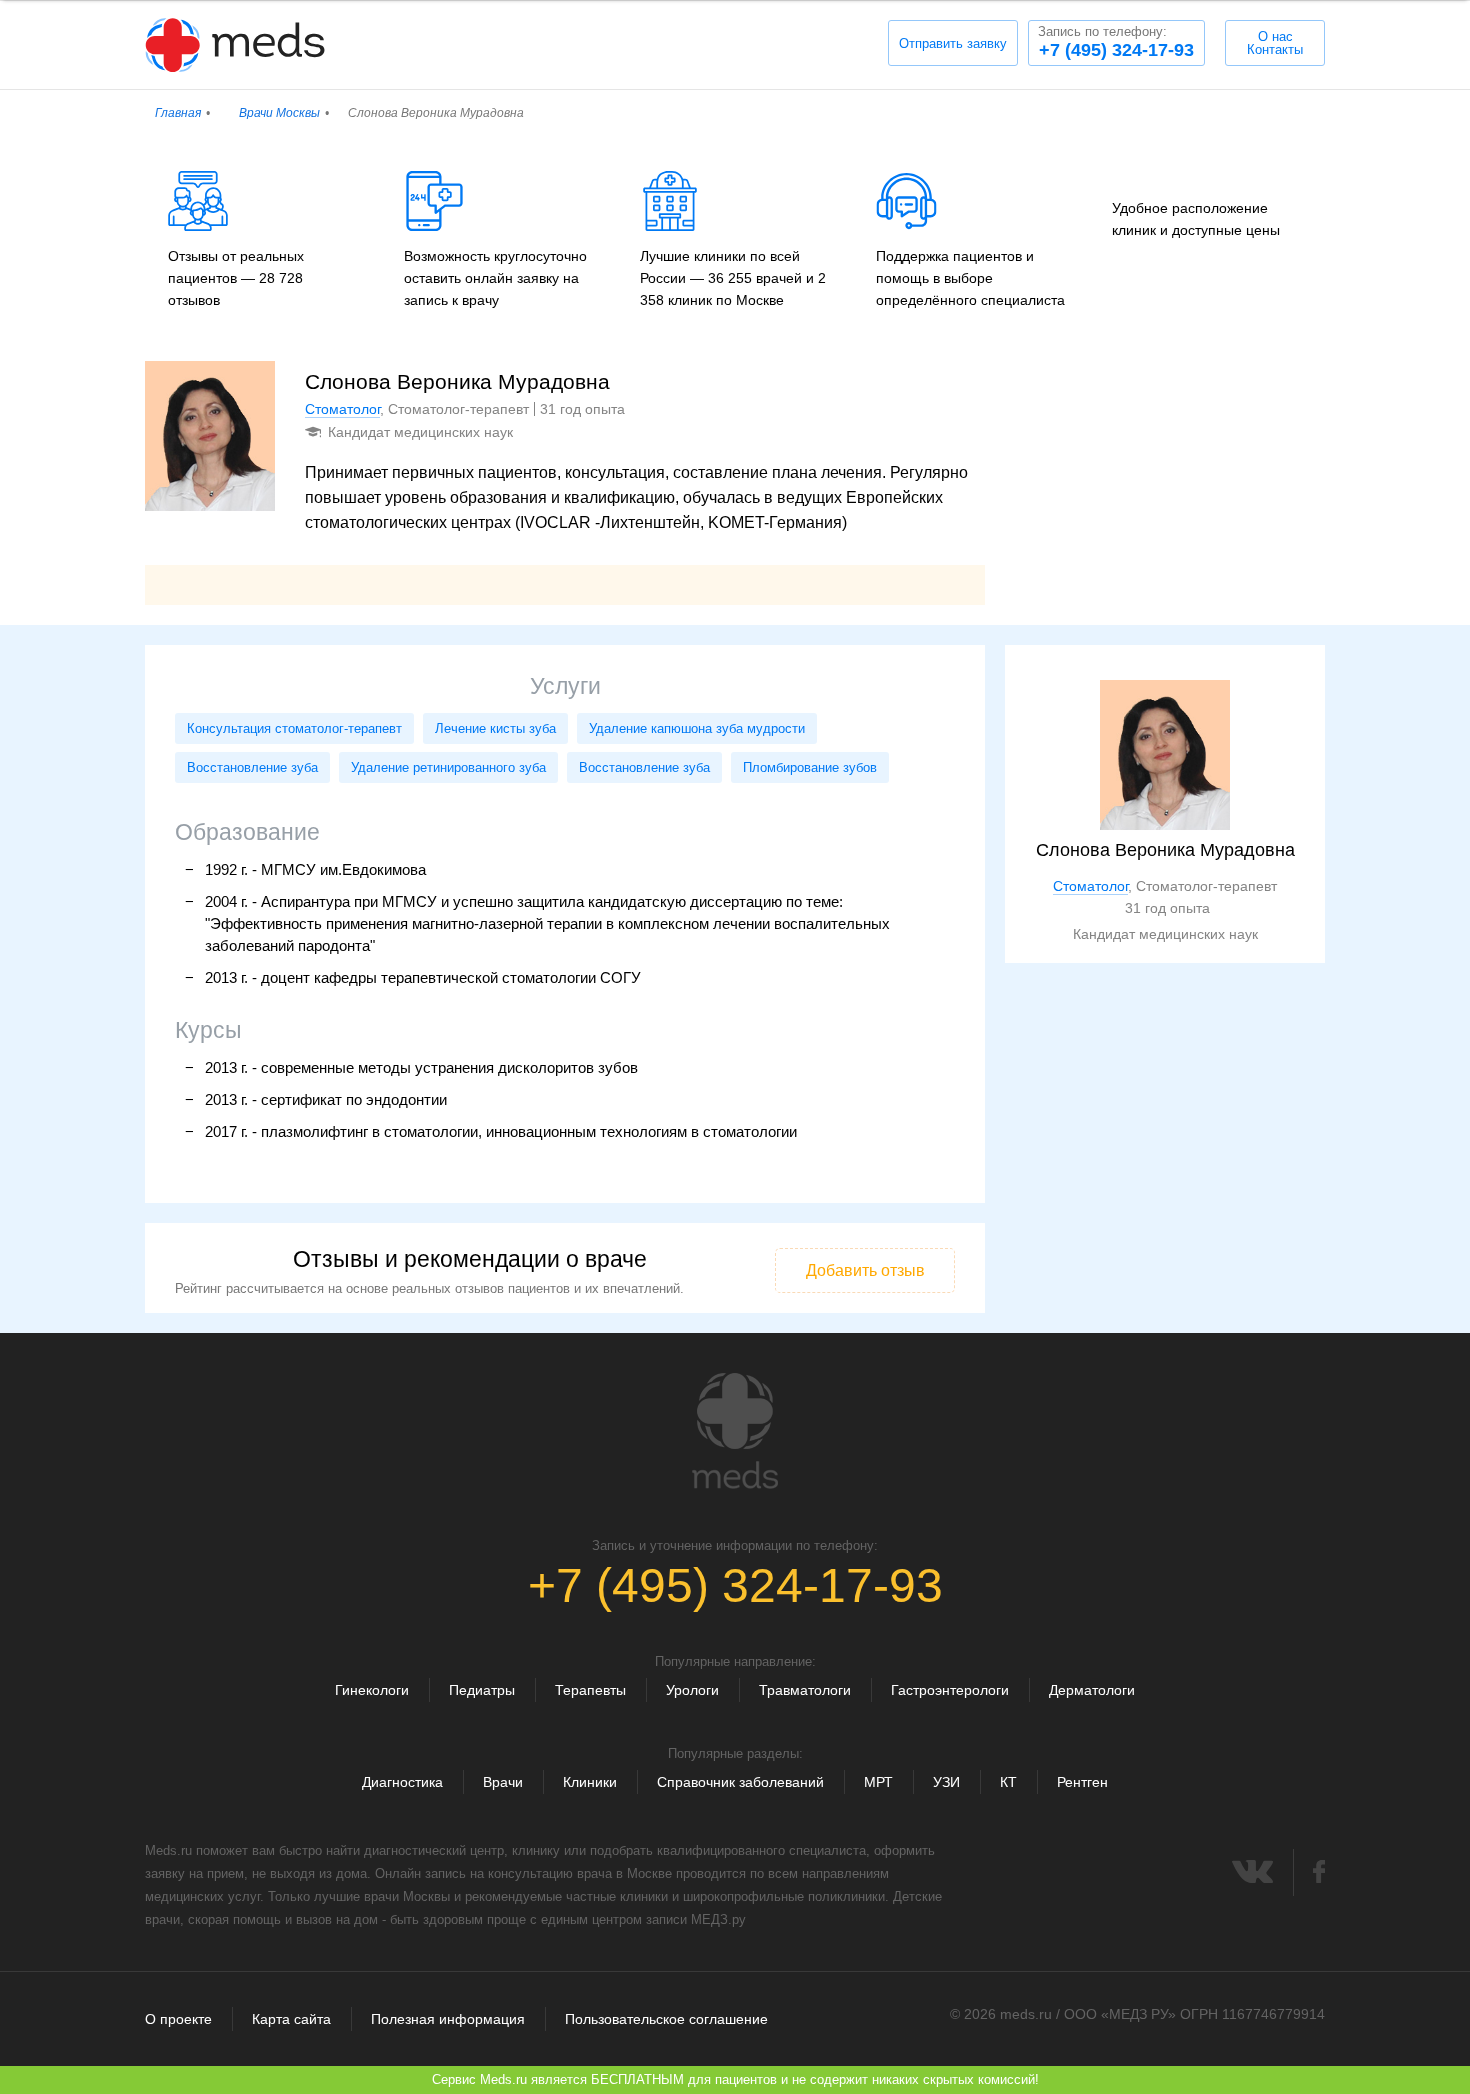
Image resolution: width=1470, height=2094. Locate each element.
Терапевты (590, 1690)
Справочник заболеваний (740, 1782)
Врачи (503, 1782)
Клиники (590, 1782)
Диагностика (402, 1782)
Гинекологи (372, 1690)
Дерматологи (1092, 1690)
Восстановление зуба (252, 767)
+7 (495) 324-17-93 (1116, 42)
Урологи (692, 1690)
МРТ (878, 1782)
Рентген (1082, 1782)
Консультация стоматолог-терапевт (294, 728)
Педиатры (482, 1690)
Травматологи (805, 1690)
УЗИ (946, 1782)
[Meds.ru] (735, 1431)
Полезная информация (448, 2019)
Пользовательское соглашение (666, 2019)
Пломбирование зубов (810, 767)
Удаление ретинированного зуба (448, 767)
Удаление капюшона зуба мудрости (697, 728)
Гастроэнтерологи (950, 1690)
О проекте (178, 2019)
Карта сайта (291, 2019)
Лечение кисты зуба (495, 728)
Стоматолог (342, 409)
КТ (1008, 1782)
